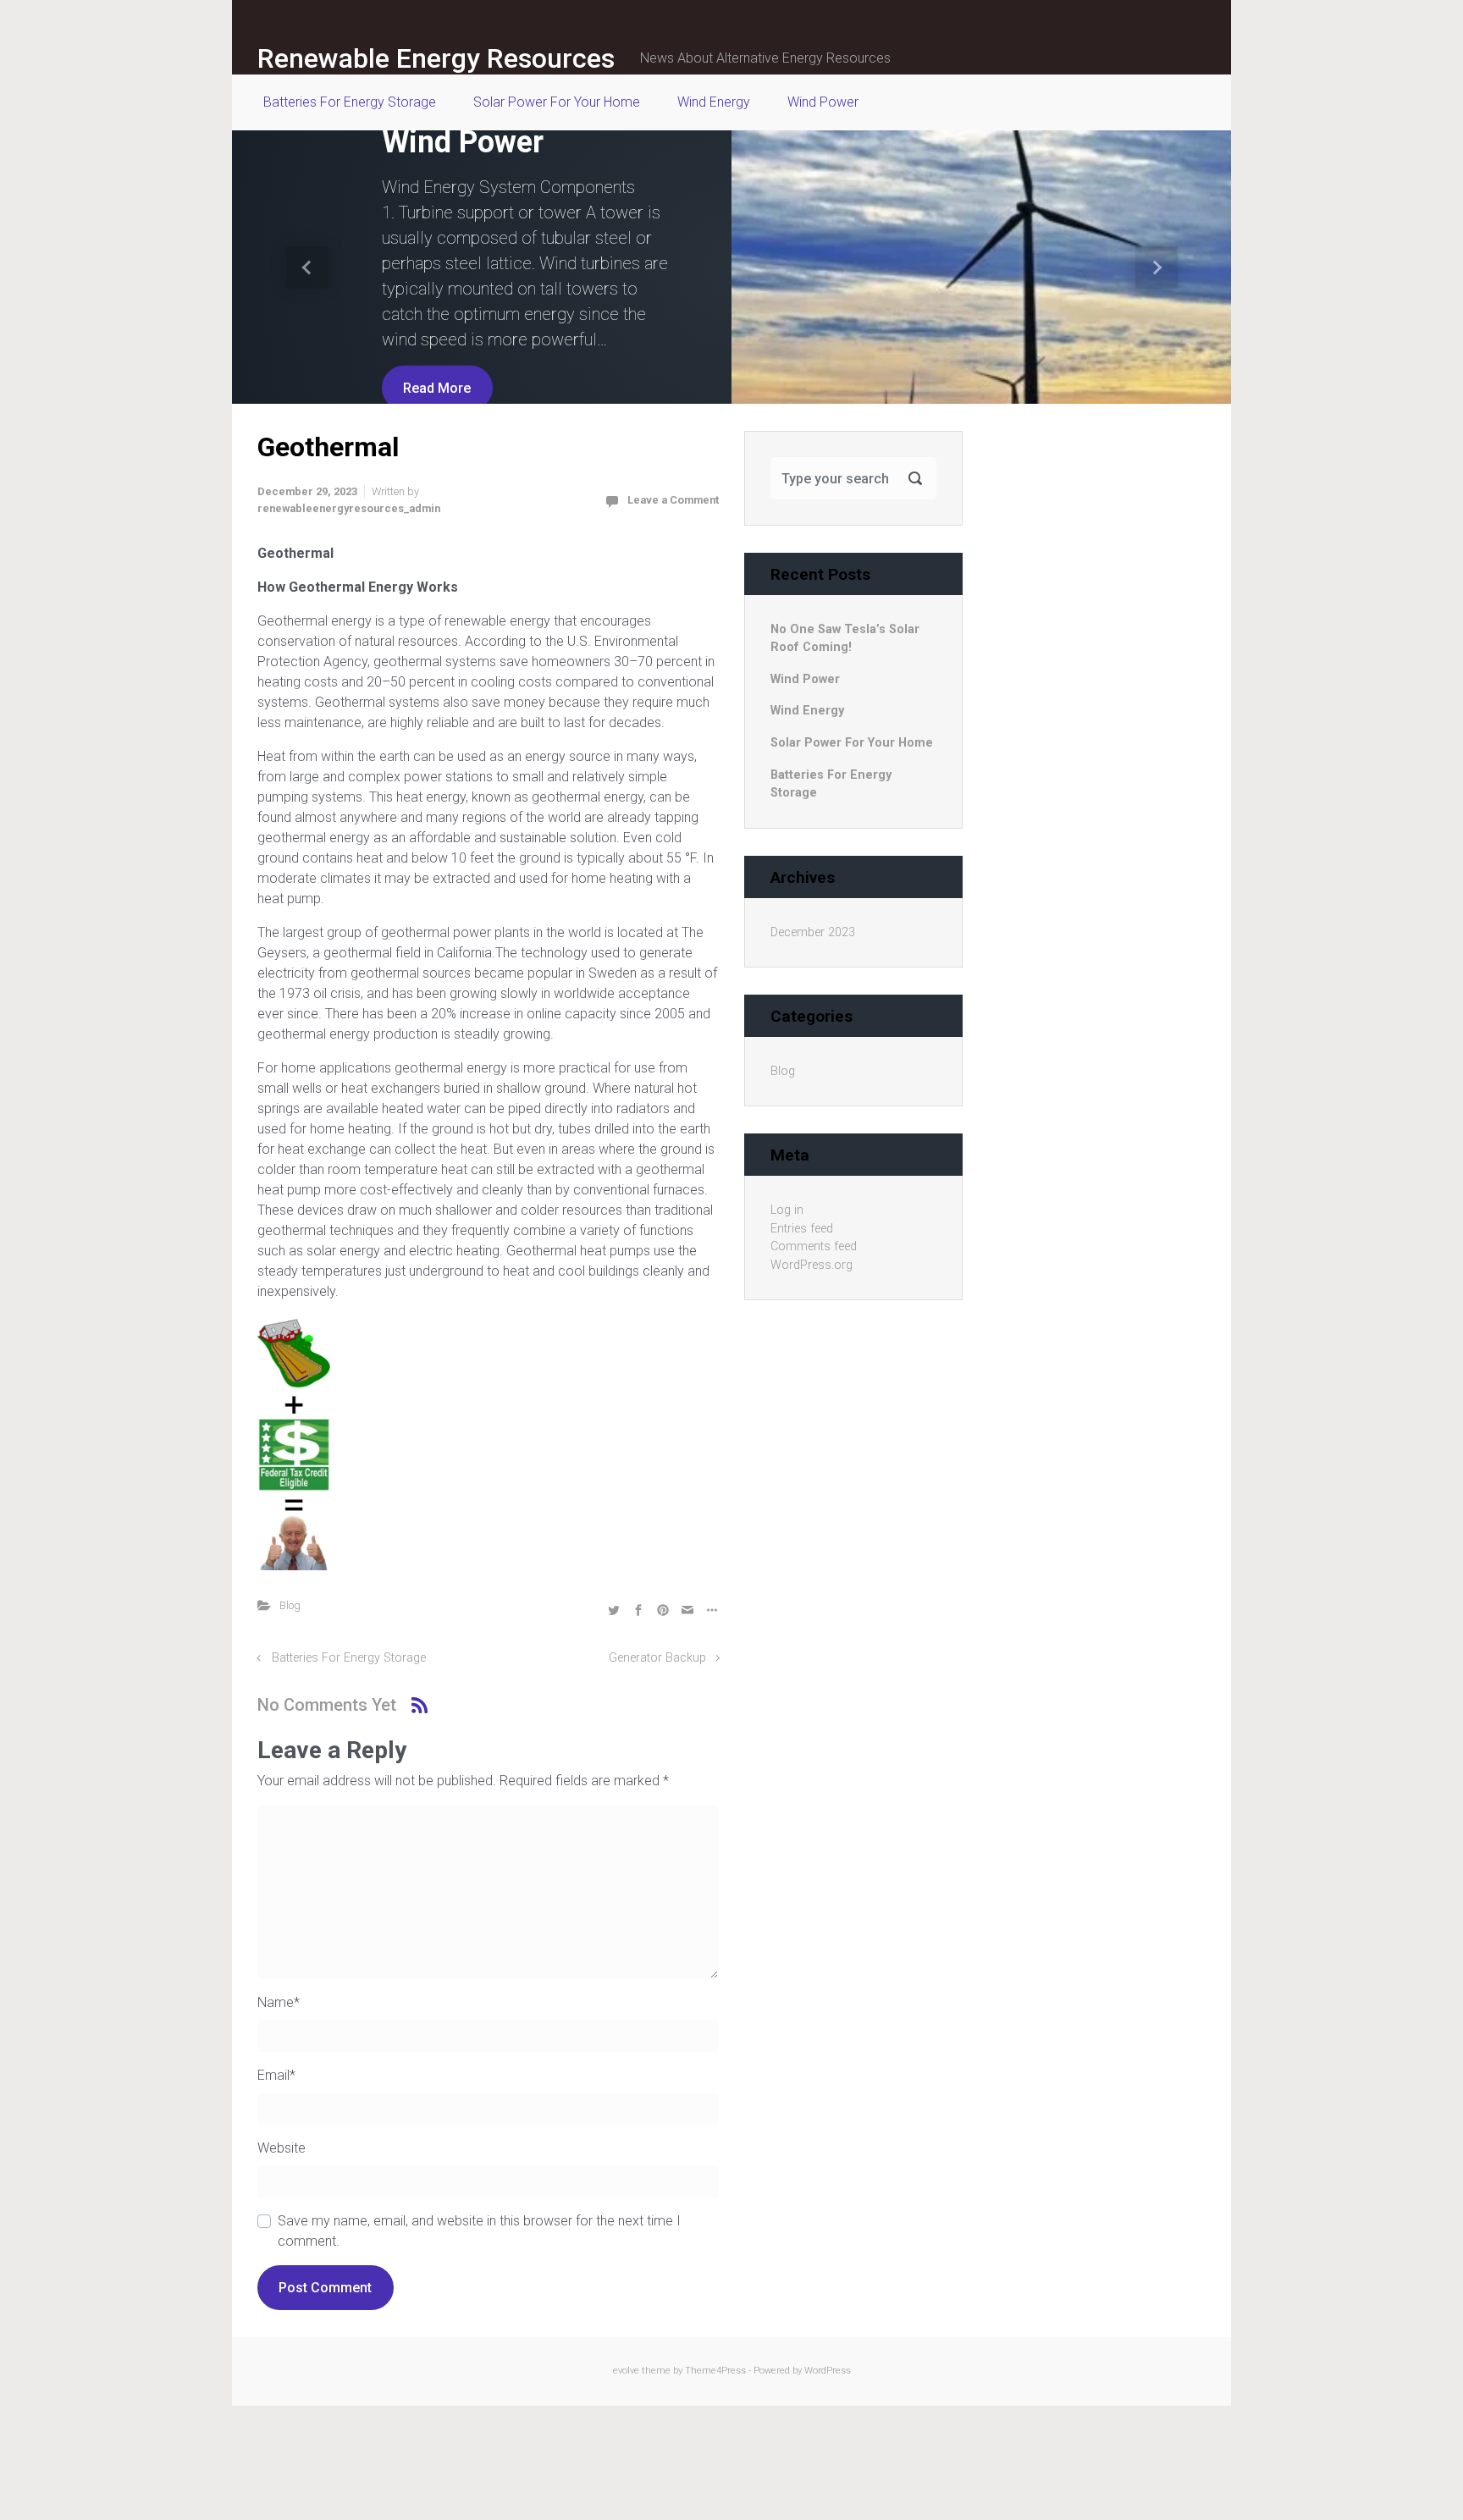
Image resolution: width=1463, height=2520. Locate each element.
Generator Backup (657, 1658)
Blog (290, 1605)
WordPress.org (812, 1265)
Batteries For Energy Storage (349, 1658)
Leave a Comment (673, 500)
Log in (787, 1210)
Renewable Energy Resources (436, 58)
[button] (307, 267)
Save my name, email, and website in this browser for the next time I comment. (479, 2231)
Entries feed (802, 1229)
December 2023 (813, 932)
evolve (626, 2371)
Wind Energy (807, 711)
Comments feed (814, 1246)
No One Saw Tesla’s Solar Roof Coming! (845, 639)
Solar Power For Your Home (852, 743)
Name (279, 2002)
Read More (437, 387)
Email (276, 2075)
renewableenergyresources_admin (349, 508)
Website (282, 2148)
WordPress (828, 2371)
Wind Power (463, 142)
